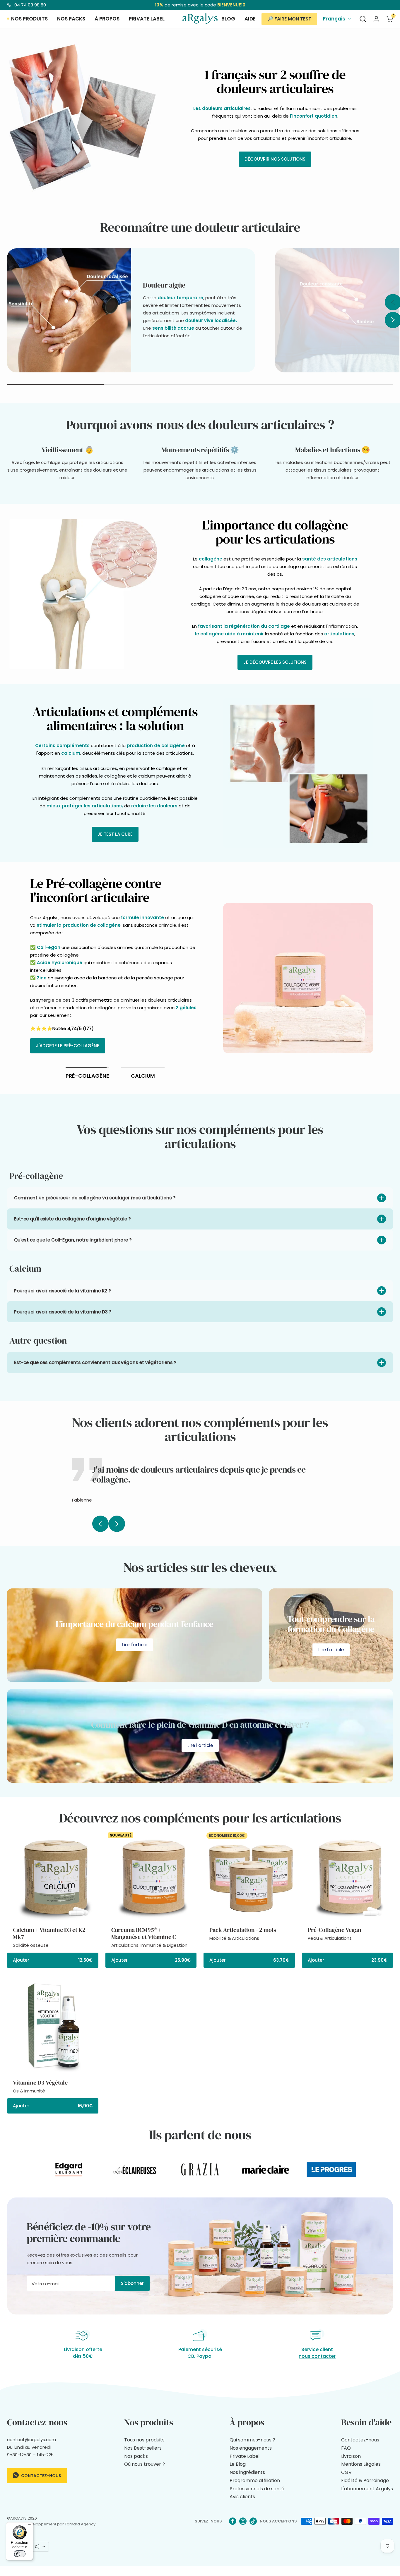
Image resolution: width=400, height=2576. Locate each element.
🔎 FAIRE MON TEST (289, 19)
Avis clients (242, 2497)
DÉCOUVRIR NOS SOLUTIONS (275, 159)
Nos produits (29, 19)
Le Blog (238, 2464)
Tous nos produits (144, 2440)
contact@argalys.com (31, 2440)
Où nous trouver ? (145, 2464)
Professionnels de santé (257, 2489)
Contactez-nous (41, 2476)
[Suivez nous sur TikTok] (253, 2521)
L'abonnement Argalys (367, 2489)
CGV (346, 2472)
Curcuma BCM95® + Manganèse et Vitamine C (144, 1933)
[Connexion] (376, 19)
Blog (228, 19)
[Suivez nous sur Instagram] (243, 2521)
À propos (107, 19)
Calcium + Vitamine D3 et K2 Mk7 (49, 1933)
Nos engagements (251, 2448)
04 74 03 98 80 (30, 5)
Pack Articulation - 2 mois (243, 1930)
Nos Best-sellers (143, 2448)
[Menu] (30, 2526)
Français (334, 19)
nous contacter (317, 2356)
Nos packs (71, 19)
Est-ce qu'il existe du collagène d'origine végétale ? (72, 1219)
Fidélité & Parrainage (365, 2480)
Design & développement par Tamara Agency (51, 2524)
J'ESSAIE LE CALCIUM (58, 1009)
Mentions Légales (361, 2464)
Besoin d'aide (366, 2422)
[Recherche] (363, 19)
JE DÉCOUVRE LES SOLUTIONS (275, 662)
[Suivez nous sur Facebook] (233, 2521)
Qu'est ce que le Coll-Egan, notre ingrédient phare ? (73, 1240)
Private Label (245, 2456)
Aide (250, 19)
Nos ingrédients (247, 2472)
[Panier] (390, 19)
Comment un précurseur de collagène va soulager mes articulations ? (95, 1198)
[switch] (20, 2554)
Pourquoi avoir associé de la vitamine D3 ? (63, 1312)
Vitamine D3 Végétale (40, 2083)
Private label (147, 19)
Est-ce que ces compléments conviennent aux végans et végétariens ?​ (95, 1362)
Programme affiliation (255, 2480)
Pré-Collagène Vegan (335, 1930)
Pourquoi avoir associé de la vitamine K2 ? (62, 1291)
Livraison (351, 2456)
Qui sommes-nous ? (252, 2440)
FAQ (346, 2448)
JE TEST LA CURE (115, 834)
